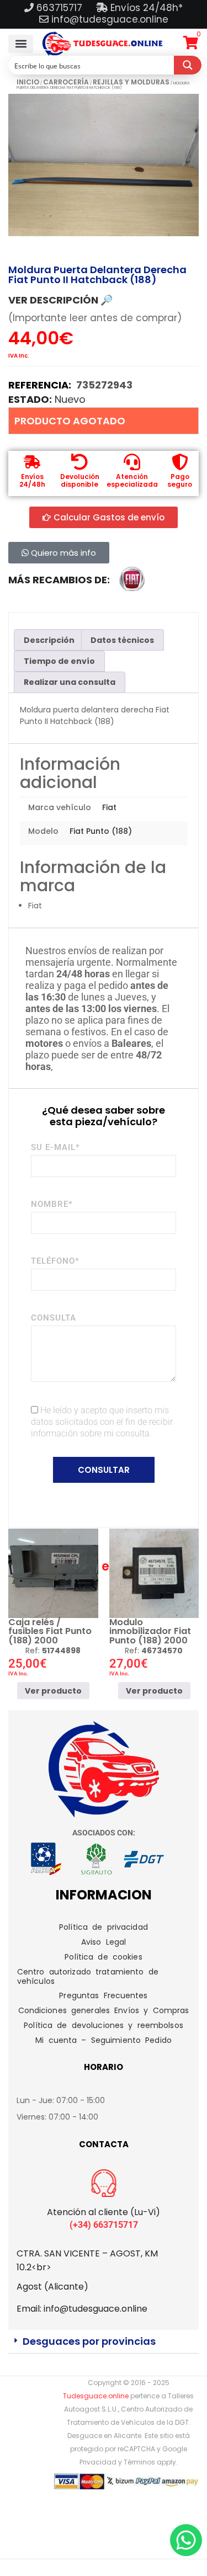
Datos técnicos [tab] (122, 640)
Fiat (109, 807)
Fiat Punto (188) (101, 831)
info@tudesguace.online (110, 19)
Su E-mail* (55, 1147)
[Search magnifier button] (188, 65)
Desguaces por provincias (89, 2341)
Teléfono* (55, 1261)
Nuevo (70, 399)
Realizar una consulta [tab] (70, 682)
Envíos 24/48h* (145, 8)
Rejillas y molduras (131, 82)
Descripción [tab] (49, 640)
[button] (21, 44)
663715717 (61, 8)
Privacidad (98, 2462)
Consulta (54, 1318)
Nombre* (52, 1204)
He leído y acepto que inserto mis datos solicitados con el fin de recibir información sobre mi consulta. (102, 1422)
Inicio (28, 82)
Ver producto (53, 1691)
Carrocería (66, 82)
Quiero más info (62, 553)
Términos (139, 2462)
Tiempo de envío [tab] (59, 661)
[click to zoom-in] (104, 165)
